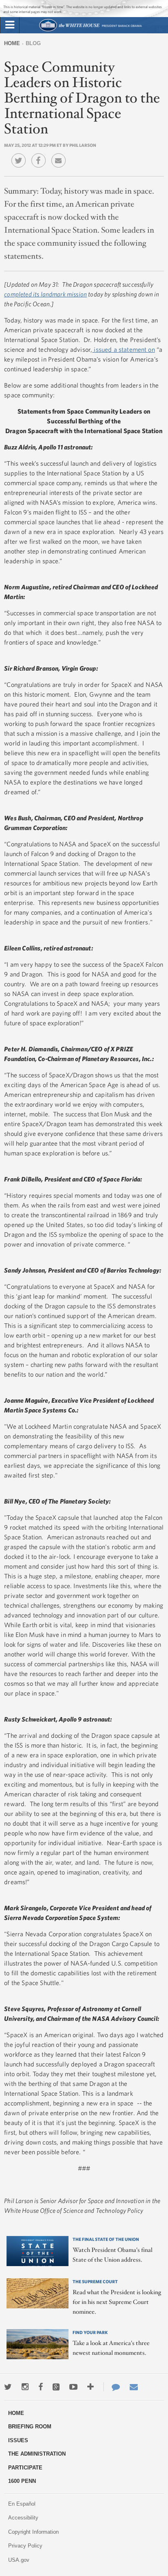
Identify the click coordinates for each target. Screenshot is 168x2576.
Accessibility (23, 2518)
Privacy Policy (25, 2546)
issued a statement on (124, 349)
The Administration (37, 2454)
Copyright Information (33, 2532)
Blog (33, 43)
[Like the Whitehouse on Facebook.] (41, 2387)
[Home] (90, 30)
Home (12, 43)
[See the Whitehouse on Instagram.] (25, 2387)
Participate (25, 2468)
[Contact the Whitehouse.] (112, 2387)
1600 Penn (22, 2481)
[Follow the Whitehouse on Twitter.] (8, 2387)
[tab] (10, 25)
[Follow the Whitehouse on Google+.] (56, 2387)
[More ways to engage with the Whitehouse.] (91, 2387)
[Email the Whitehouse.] (134, 2387)
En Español (22, 2504)
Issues (18, 2440)
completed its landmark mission (45, 294)
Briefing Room (30, 2427)
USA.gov (19, 2560)
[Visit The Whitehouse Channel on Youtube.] (73, 2387)
